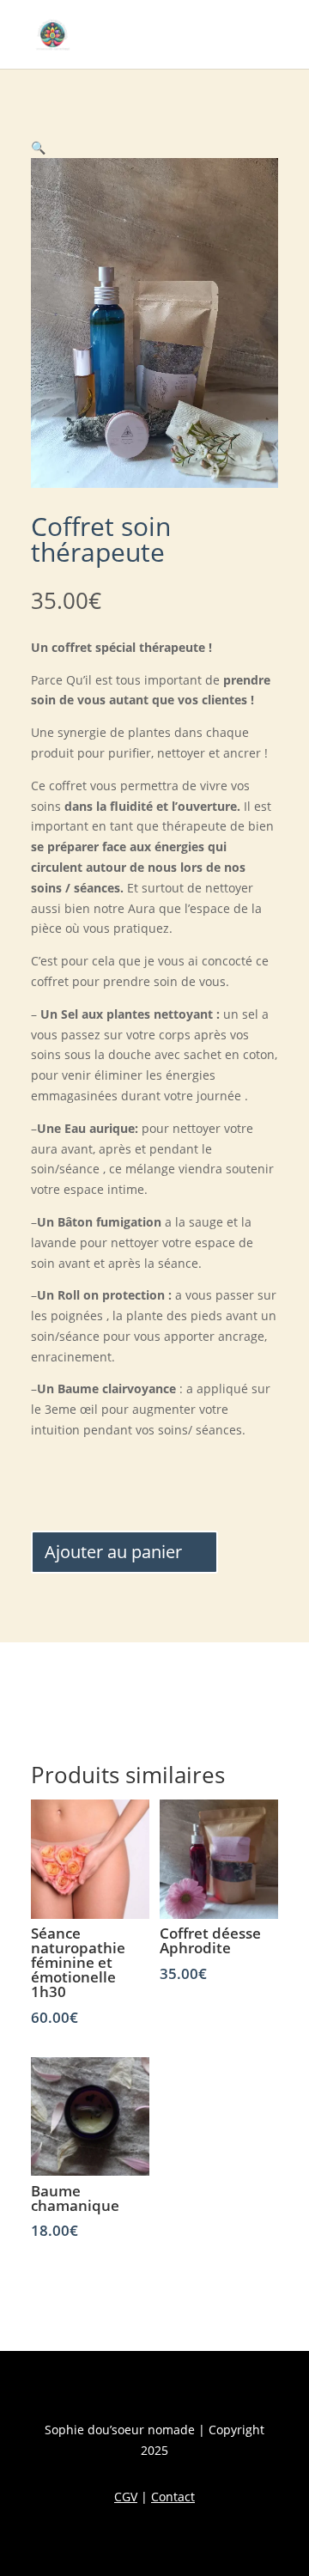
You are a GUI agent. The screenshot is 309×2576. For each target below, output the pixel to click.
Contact (173, 2497)
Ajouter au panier (113, 1552)
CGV (126, 2497)
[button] (38, 147)
